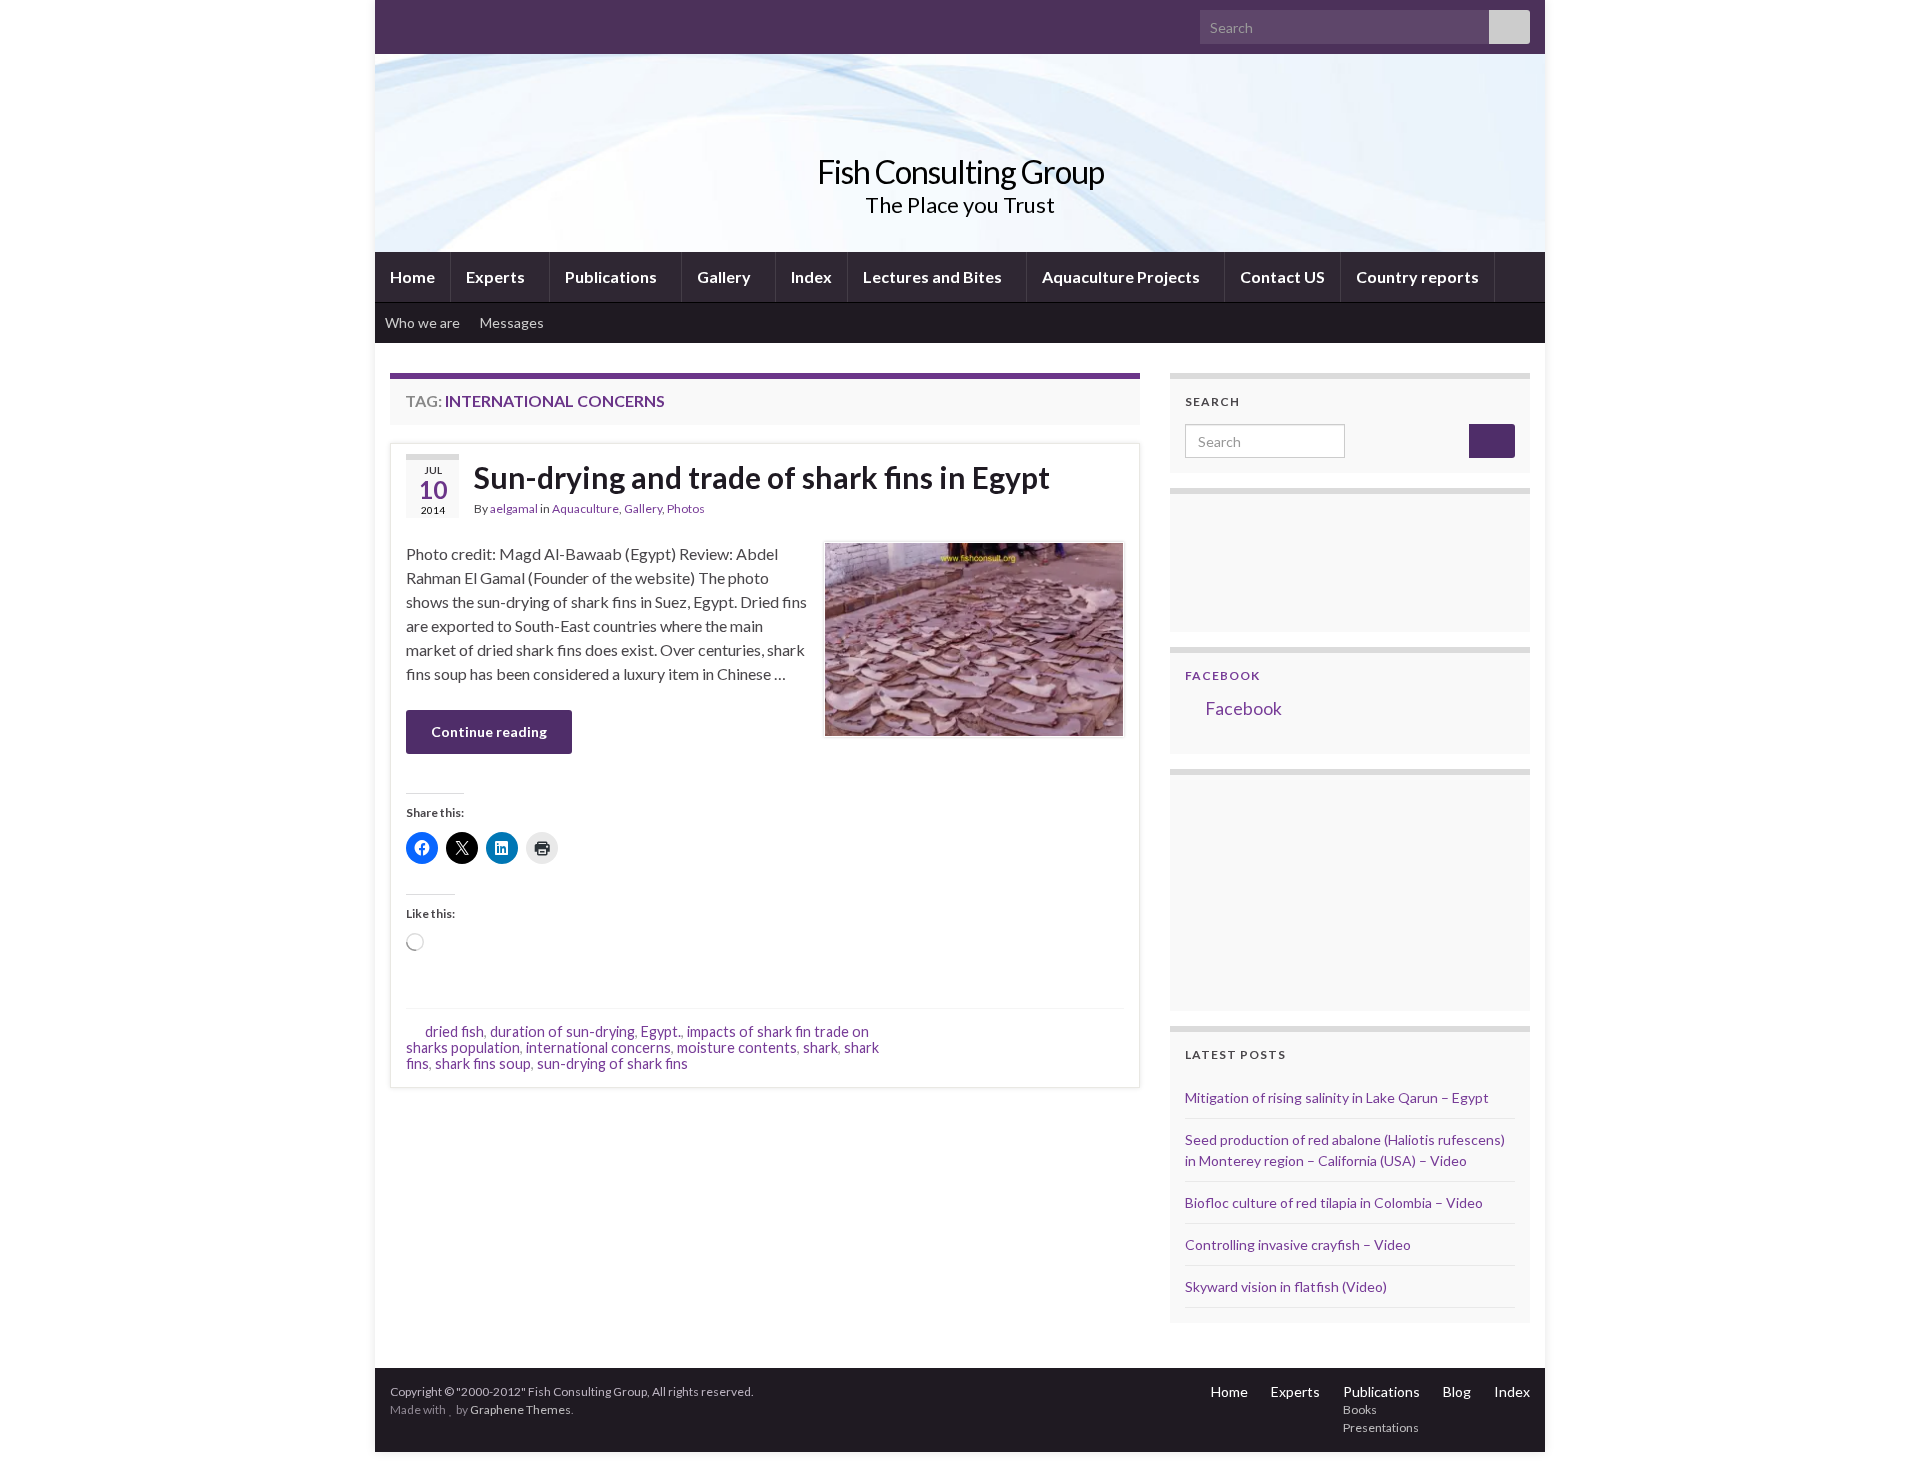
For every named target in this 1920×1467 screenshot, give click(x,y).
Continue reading (489, 731)
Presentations (1381, 1427)
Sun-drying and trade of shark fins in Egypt (762, 477)
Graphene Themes (520, 1409)
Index (811, 276)
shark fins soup (483, 1063)
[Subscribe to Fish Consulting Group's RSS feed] (399, 21)
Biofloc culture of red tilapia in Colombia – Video (1334, 1202)
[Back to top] (1875, 1422)
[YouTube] (463, 21)
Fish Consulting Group (960, 171)
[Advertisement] (1285, 890)
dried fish (454, 1031)
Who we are (422, 322)
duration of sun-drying (562, 1031)
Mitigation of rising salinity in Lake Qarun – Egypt (1337, 1097)
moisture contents (737, 1047)
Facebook (1222, 675)
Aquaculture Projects (1122, 276)
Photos (686, 508)
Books (1360, 1409)
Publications (612, 276)
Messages (513, 322)
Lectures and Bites (934, 276)
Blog (1457, 1391)
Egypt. (661, 1031)
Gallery (725, 276)
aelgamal (514, 508)
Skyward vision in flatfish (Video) (1286, 1286)
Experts (497, 276)
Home (412, 276)
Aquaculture (585, 508)
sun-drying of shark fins (612, 1063)
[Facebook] (431, 21)
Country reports (1417, 276)
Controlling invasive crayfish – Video (1298, 1244)
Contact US (1282, 276)
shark (820, 1047)
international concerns (598, 1047)
